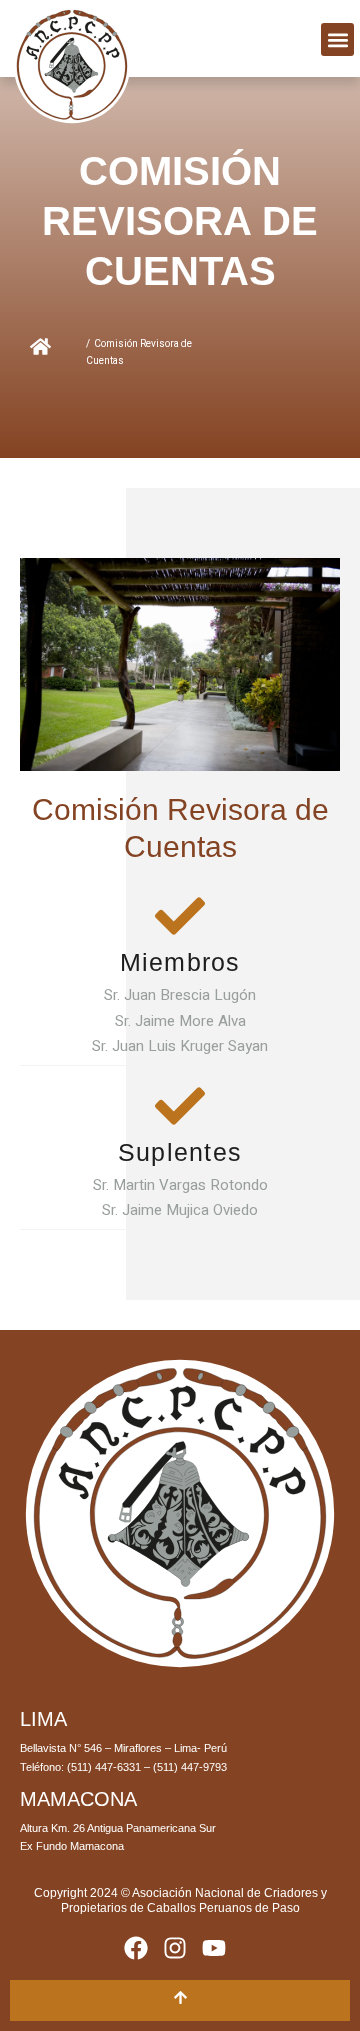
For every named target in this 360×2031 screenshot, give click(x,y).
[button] (337, 39)
